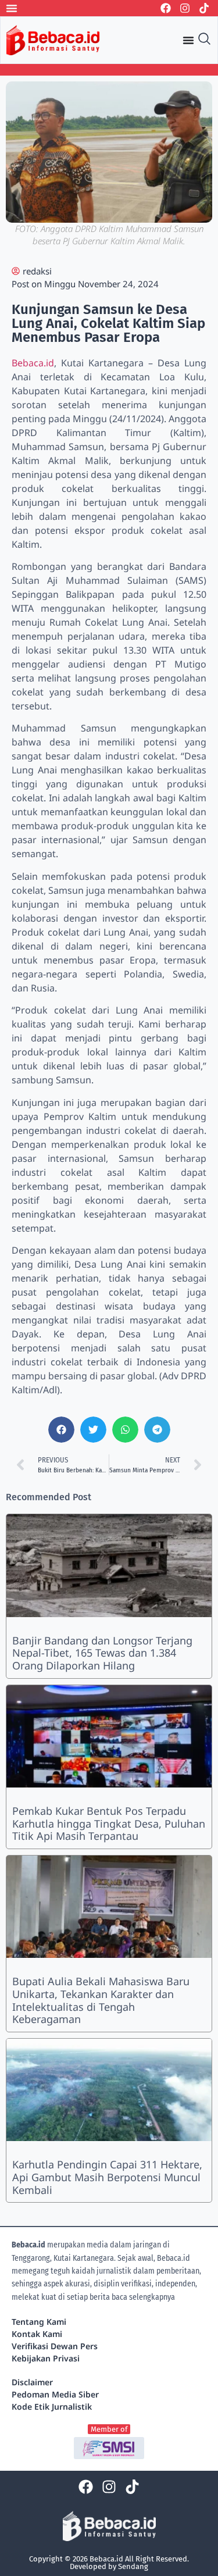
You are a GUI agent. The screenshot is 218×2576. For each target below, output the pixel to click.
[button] (61, 1430)
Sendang (133, 2566)
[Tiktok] (204, 8)
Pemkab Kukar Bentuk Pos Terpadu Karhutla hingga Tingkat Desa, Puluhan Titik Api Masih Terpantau (109, 1823)
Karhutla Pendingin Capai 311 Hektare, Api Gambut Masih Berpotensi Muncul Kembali (107, 2177)
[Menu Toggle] (12, 8)
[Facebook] (166, 8)
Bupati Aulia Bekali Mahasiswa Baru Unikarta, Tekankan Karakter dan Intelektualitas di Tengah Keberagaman (101, 2000)
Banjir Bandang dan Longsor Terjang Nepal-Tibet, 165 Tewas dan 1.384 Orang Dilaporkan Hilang (102, 1653)
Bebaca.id (33, 363)
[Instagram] (185, 8)
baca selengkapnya (143, 2297)
